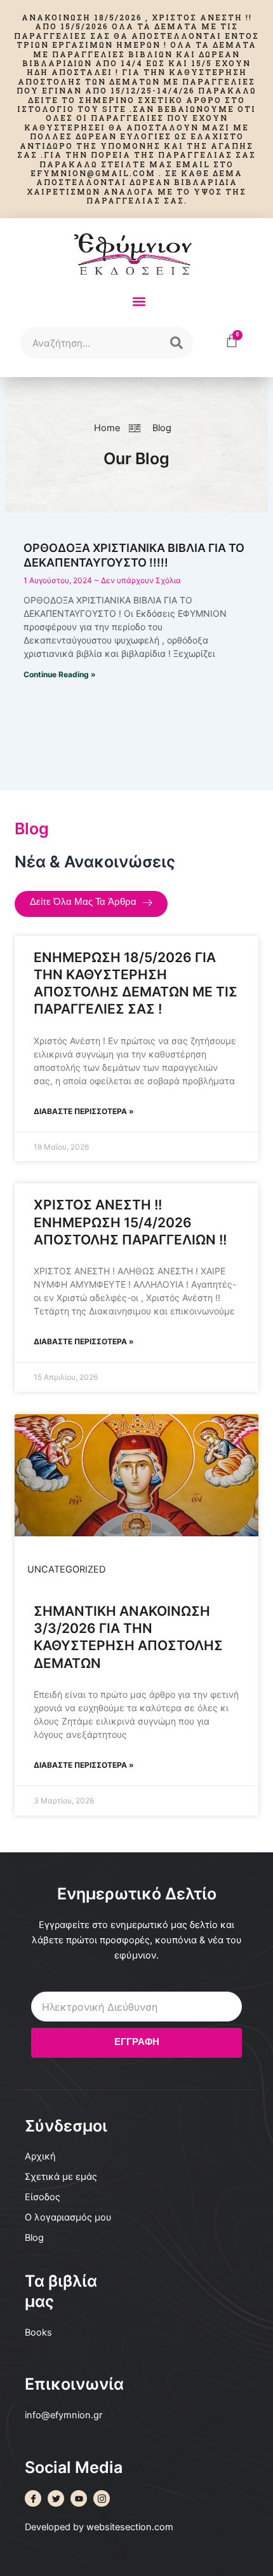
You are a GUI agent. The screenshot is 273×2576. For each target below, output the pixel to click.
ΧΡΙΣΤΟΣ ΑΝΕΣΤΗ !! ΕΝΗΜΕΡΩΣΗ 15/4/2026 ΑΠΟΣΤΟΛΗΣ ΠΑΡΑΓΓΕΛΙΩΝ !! (130, 1222)
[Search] (176, 343)
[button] (139, 301)
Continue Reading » (60, 674)
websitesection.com (130, 2527)
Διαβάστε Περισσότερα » (84, 1111)
